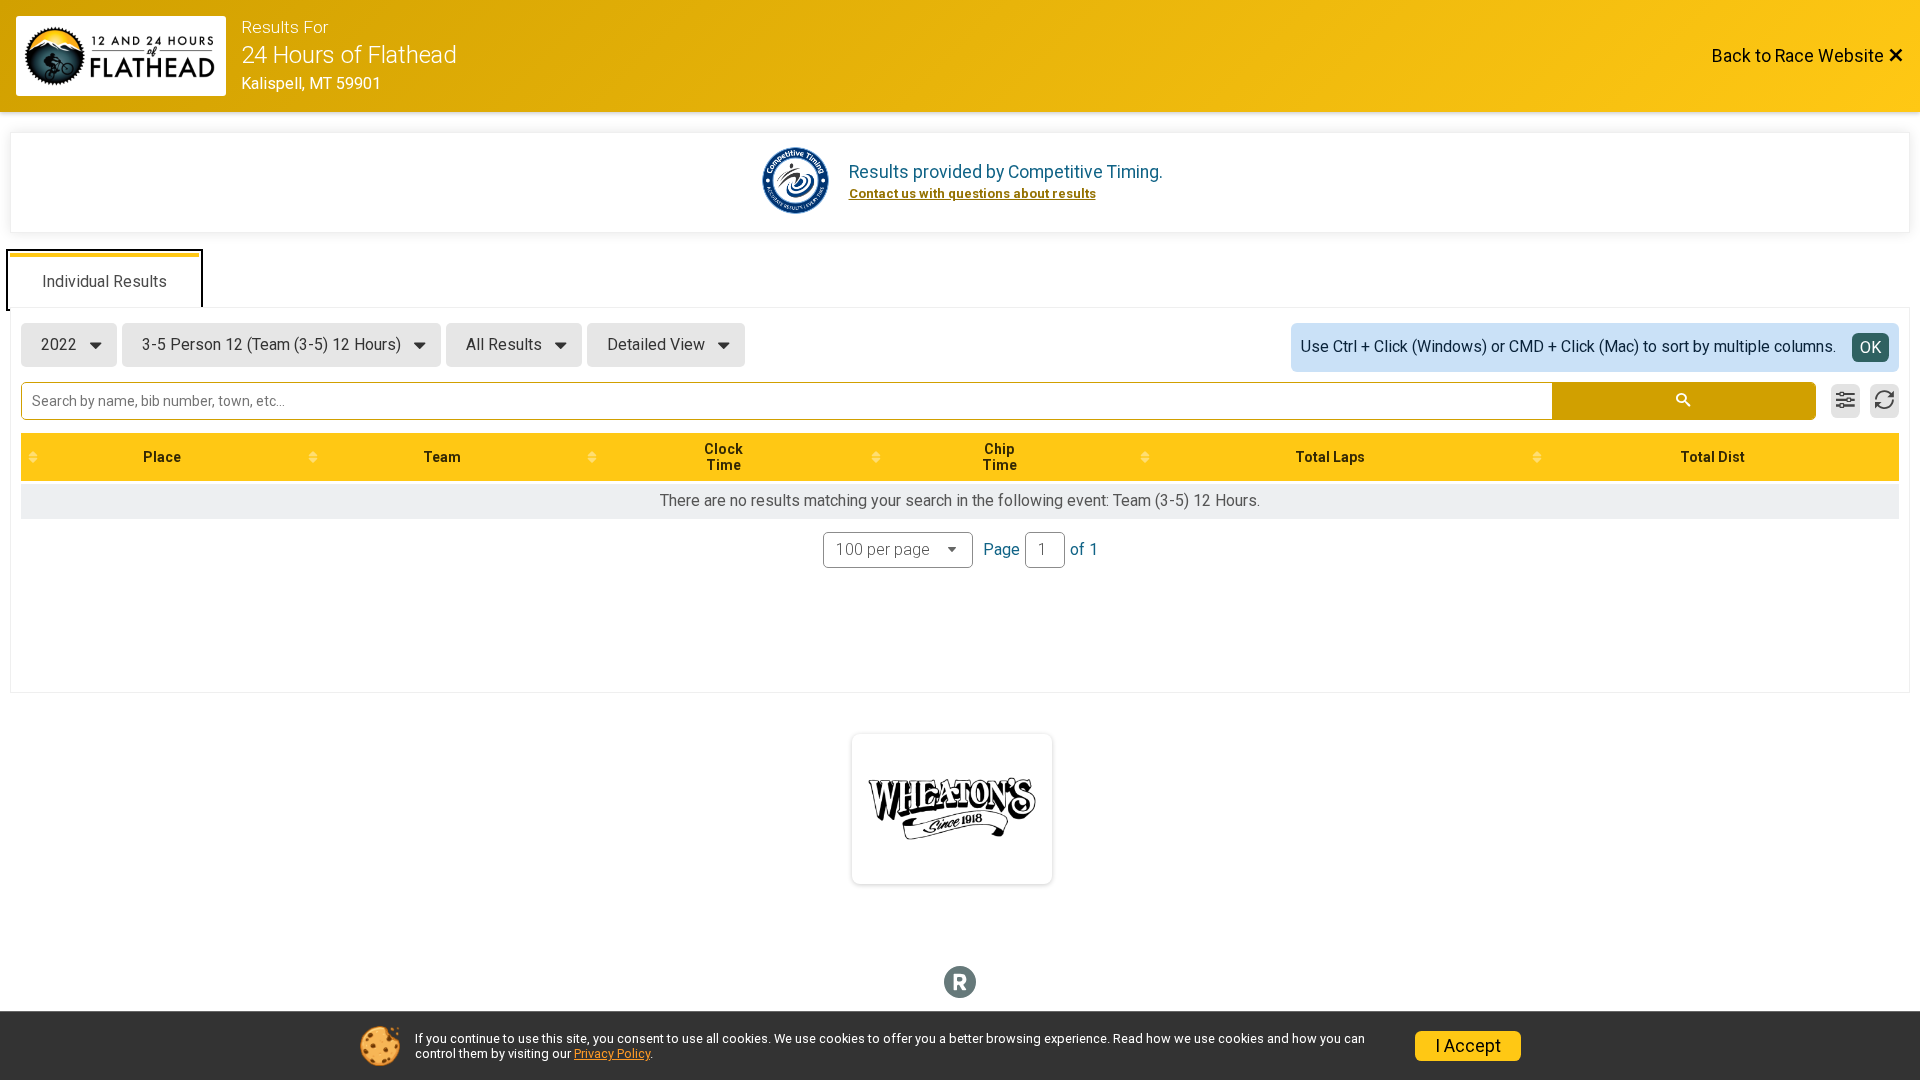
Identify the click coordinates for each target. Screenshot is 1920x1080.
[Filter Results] (1845, 401)
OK (1870, 347)
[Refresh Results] (1884, 401)
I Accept (1468, 1046)
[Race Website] (128, 56)
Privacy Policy (612, 1053)
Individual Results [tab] (104, 281)
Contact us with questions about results (972, 193)
